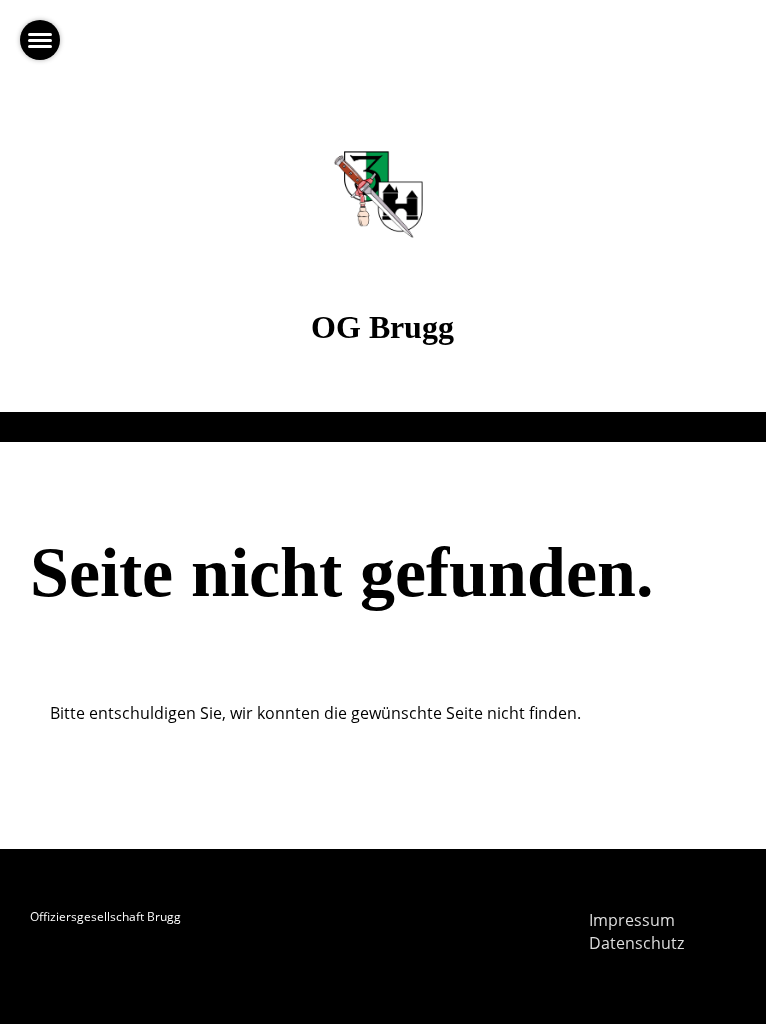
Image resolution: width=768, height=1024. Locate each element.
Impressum (632, 920)
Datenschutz (636, 943)
